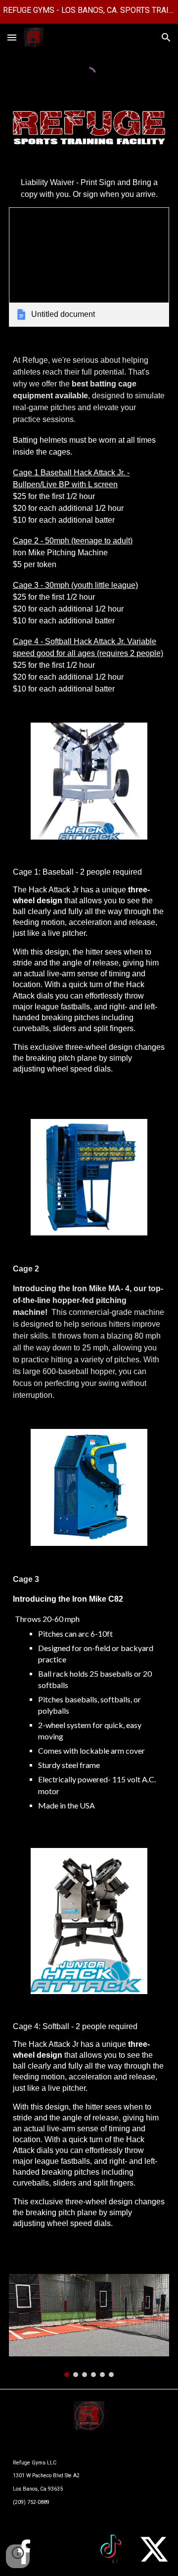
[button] (12, 37)
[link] (89, 267)
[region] (89, 12)
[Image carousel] (89, 2326)
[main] (89, 189)
